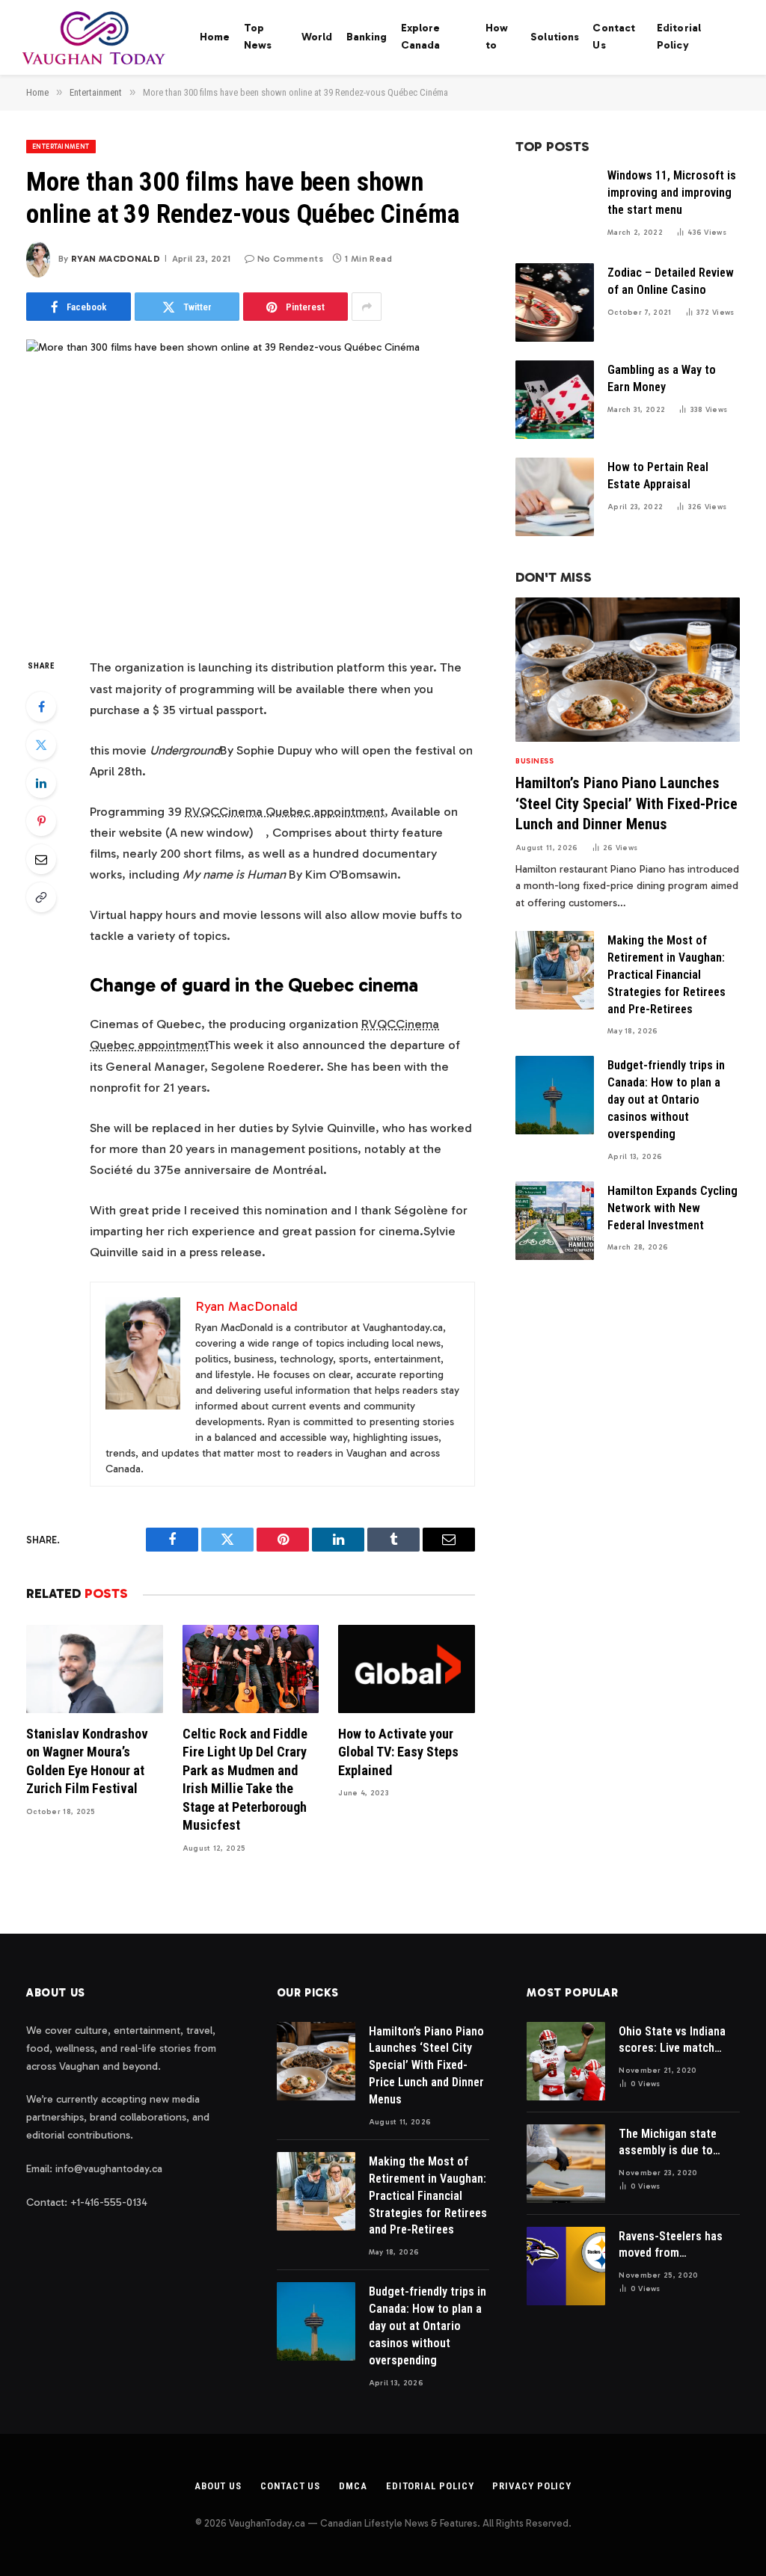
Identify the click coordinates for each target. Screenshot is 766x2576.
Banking (367, 37)
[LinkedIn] (41, 783)
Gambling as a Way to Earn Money (662, 378)
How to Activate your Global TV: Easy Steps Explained (398, 1752)
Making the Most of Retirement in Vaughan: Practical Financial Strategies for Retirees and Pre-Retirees (667, 975)
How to (497, 37)
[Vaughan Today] (95, 37)
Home (215, 37)
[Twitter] (41, 745)
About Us (218, 2486)
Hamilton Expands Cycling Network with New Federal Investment (672, 1208)
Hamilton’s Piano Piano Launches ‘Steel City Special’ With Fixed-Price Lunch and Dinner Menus (626, 803)
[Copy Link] (41, 897)
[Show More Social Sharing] (367, 307)
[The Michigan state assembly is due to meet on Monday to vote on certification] (566, 2164)
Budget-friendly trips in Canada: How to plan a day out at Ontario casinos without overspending (666, 1100)
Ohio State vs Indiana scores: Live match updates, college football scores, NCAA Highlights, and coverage (675, 2041)
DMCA (353, 2486)
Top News (258, 37)
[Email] (41, 859)
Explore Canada (421, 37)
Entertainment (61, 147)
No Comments (290, 259)
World (317, 37)
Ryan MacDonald (116, 259)
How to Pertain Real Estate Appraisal (658, 476)
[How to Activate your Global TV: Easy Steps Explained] (407, 1669)
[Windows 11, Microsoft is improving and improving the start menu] (555, 205)
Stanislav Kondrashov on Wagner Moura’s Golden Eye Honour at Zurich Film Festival (87, 1761)
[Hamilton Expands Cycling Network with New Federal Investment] (555, 1221)
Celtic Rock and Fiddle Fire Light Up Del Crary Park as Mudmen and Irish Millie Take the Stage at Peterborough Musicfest (245, 1779)
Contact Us (614, 37)
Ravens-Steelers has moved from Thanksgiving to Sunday (671, 2246)
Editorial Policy (679, 37)
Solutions (555, 37)
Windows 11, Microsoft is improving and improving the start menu (672, 193)
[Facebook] (41, 707)
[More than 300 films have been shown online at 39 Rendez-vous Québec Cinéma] (251, 486)
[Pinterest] (41, 821)
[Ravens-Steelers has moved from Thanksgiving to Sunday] (566, 2266)
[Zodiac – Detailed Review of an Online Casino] (555, 302)
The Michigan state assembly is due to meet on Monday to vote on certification (671, 2143)
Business (534, 761)
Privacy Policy (532, 2486)
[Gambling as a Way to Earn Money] (555, 400)
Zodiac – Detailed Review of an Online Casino (671, 281)
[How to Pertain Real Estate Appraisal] (555, 497)
